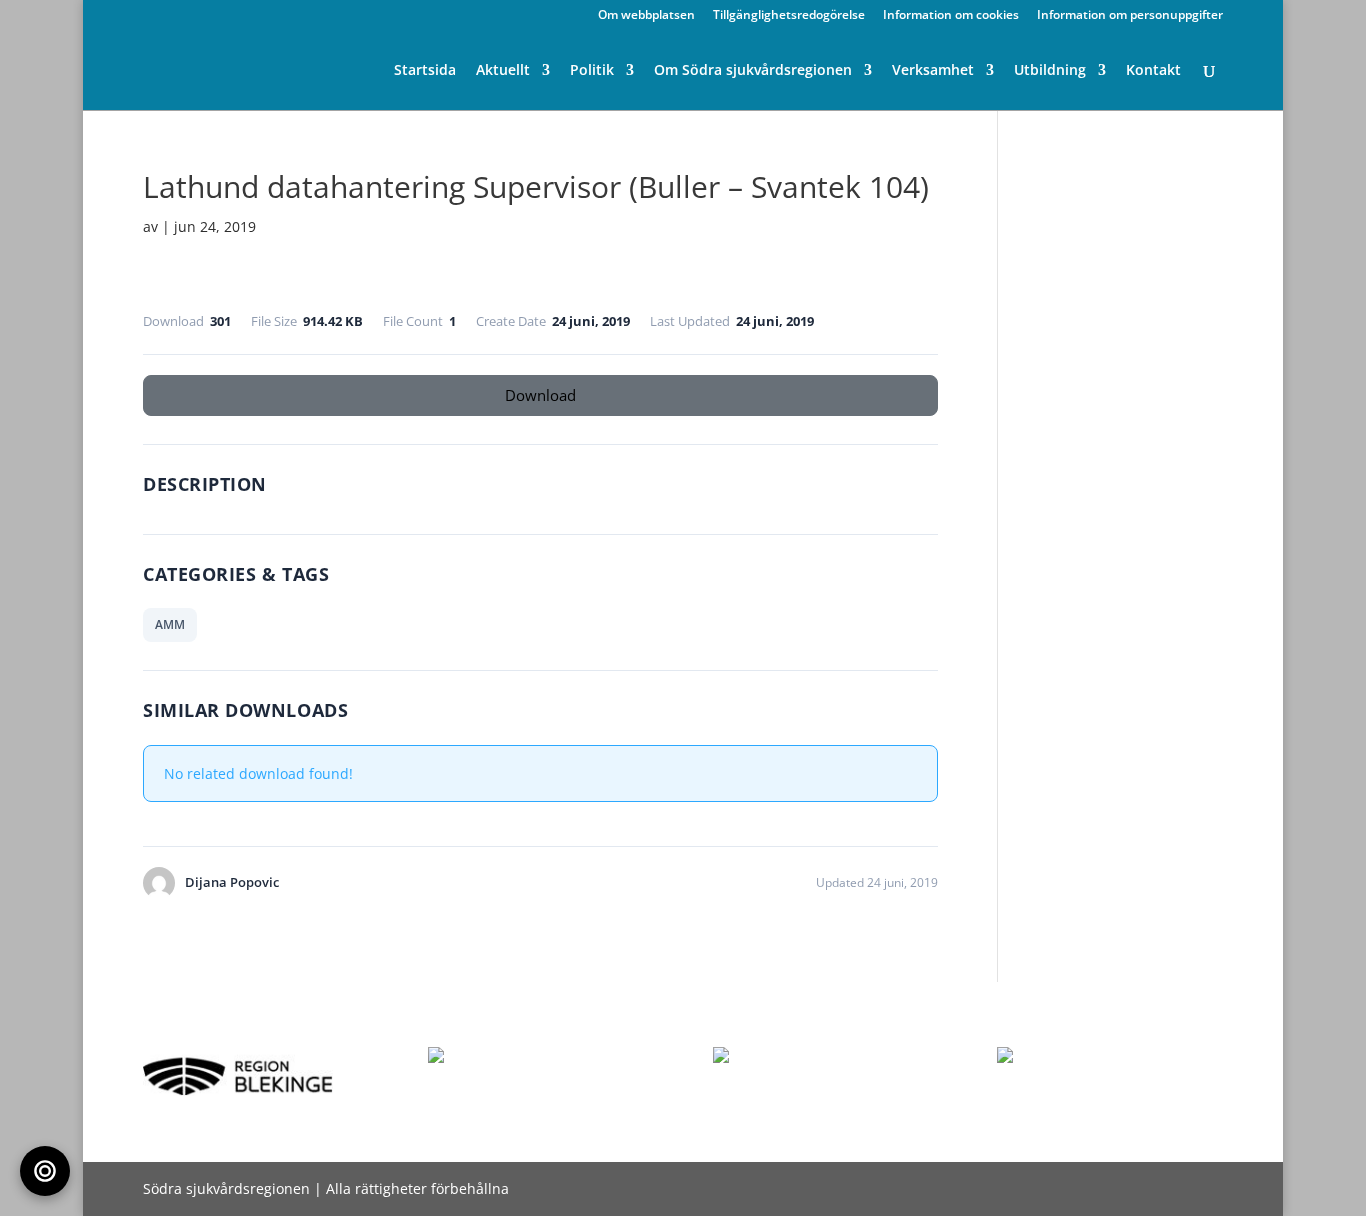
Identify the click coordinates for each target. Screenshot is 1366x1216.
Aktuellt (503, 71)
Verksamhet (933, 71)
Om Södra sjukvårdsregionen (753, 71)
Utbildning (1050, 71)
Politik (592, 71)
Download (540, 395)
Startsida (425, 71)
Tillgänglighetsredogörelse (789, 16)
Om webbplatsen (646, 16)
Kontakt (1153, 71)
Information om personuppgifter (1130, 16)
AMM (170, 624)
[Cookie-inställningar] (45, 1171)
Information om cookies (951, 16)
